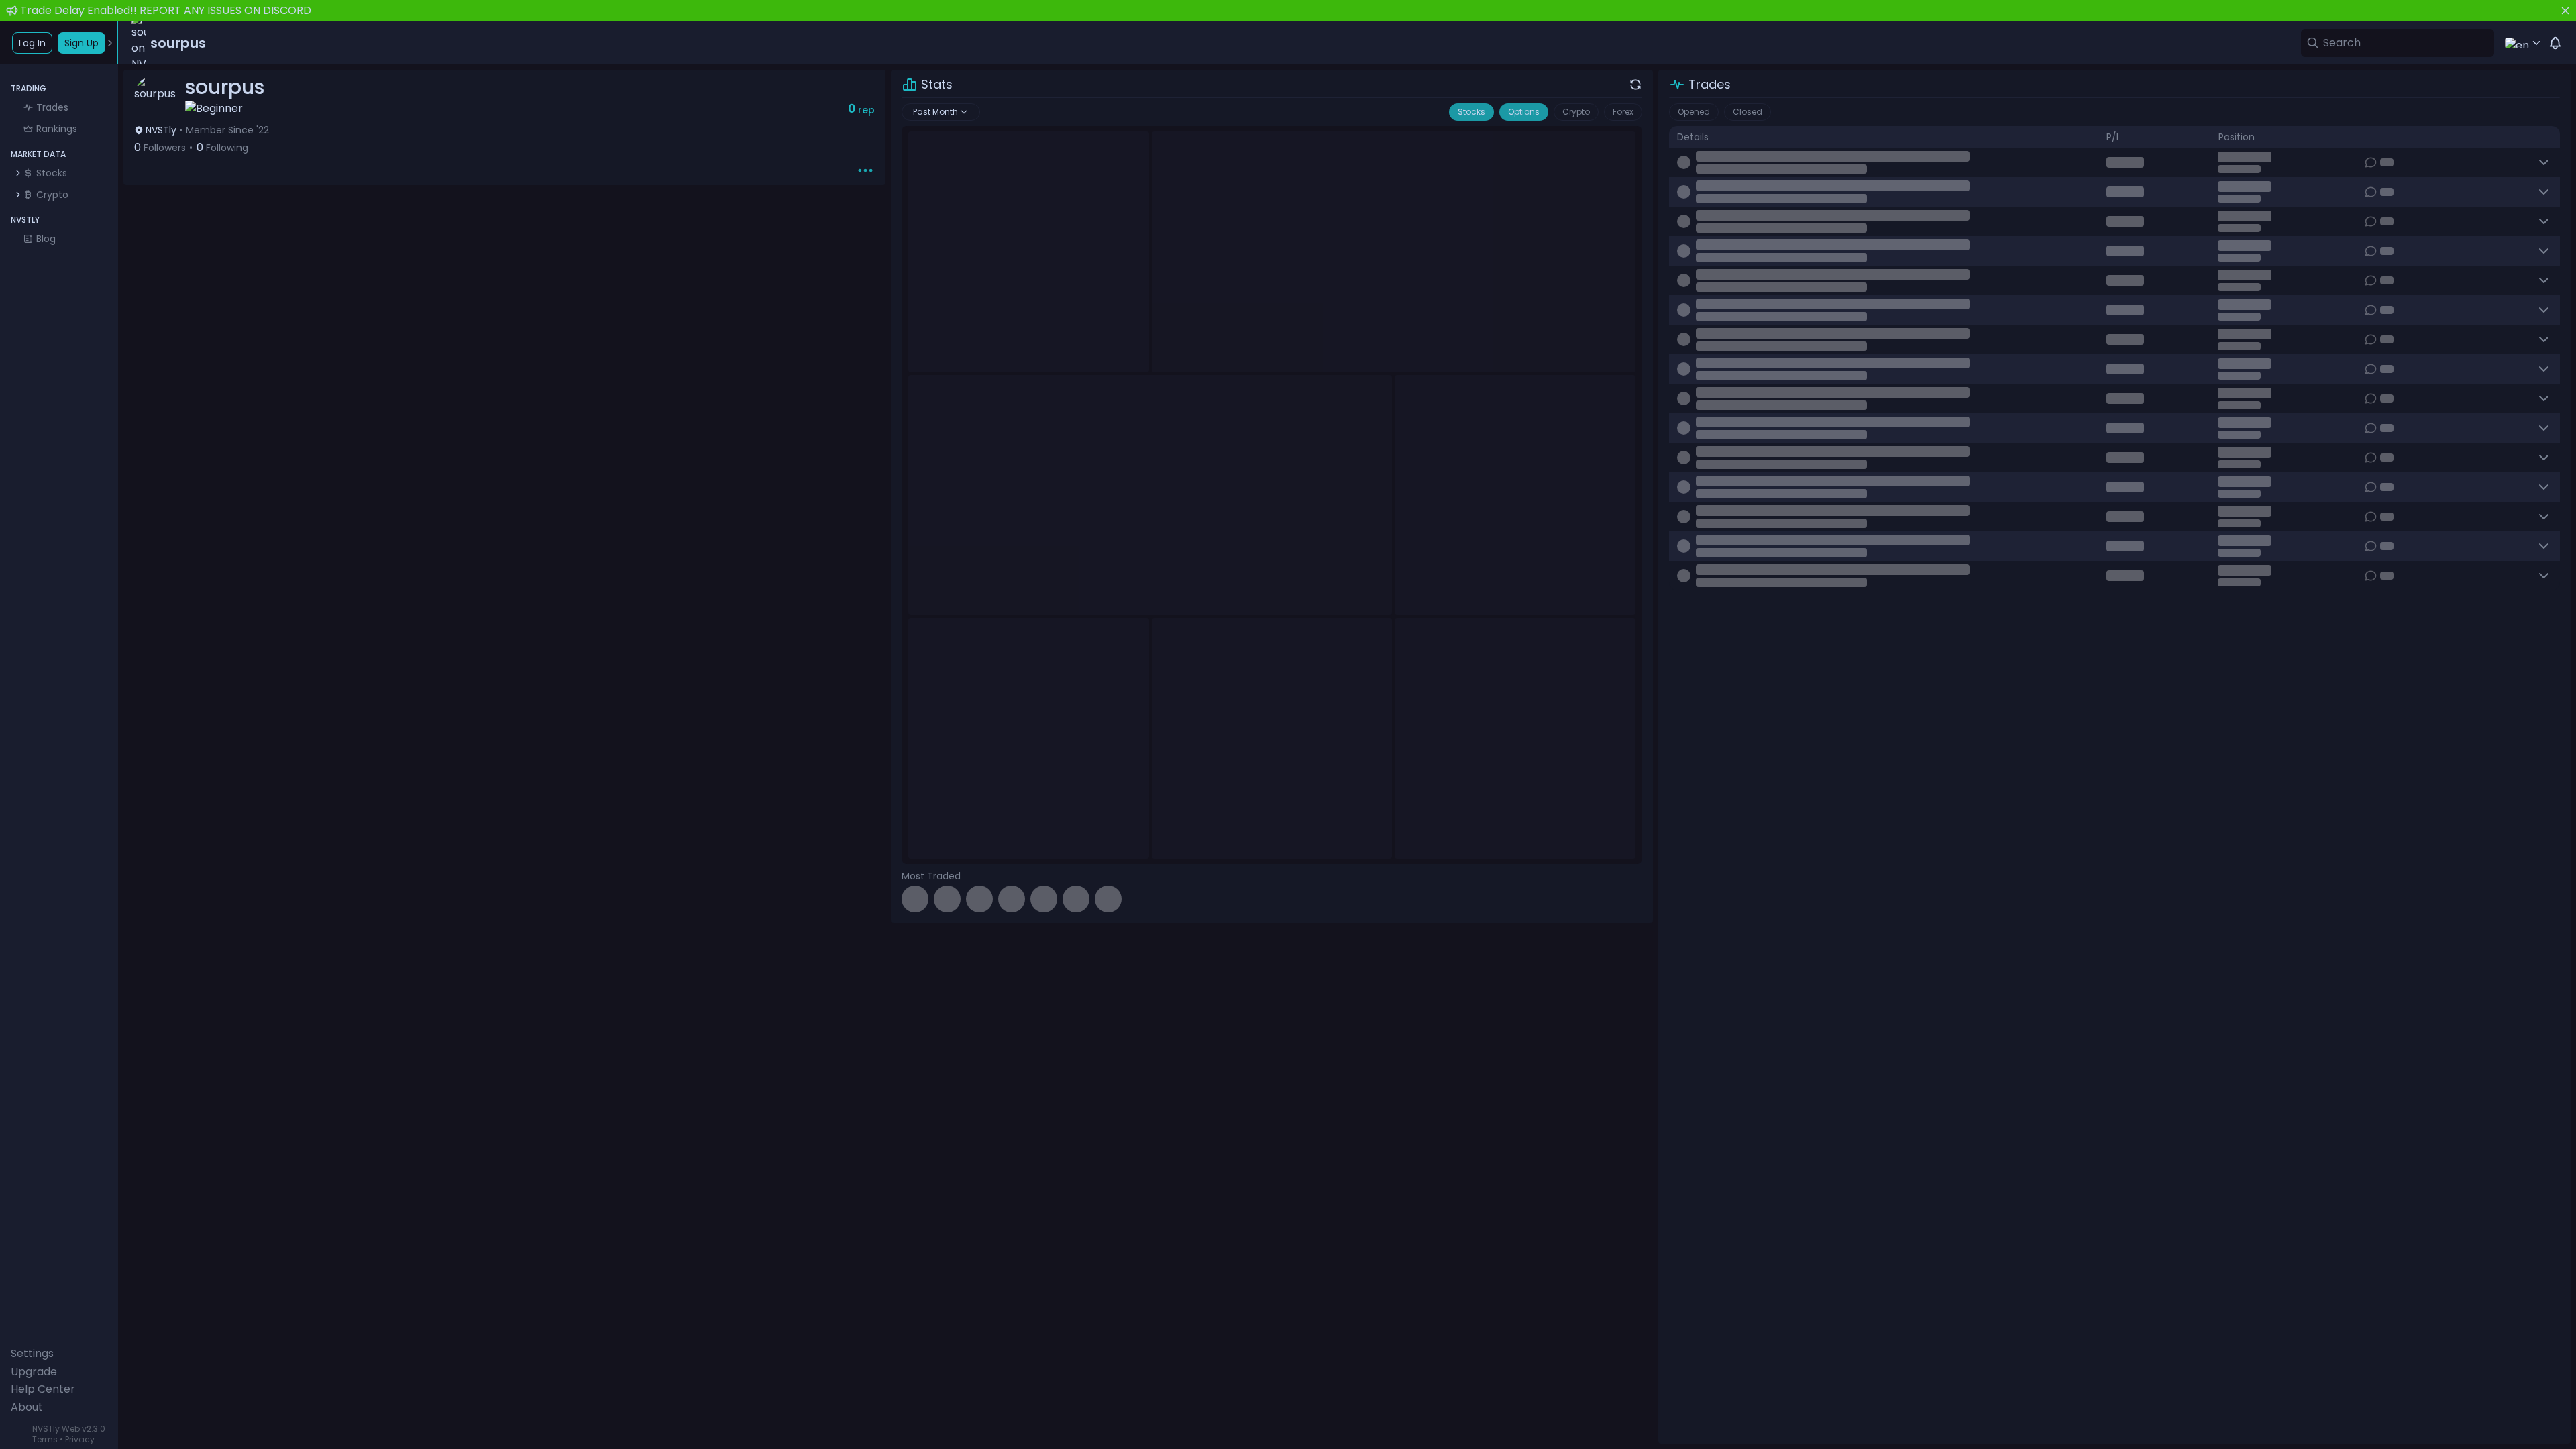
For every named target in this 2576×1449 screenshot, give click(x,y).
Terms (45, 1439)
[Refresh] (1635, 85)
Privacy (80, 1439)
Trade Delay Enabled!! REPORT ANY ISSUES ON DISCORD (166, 10)
